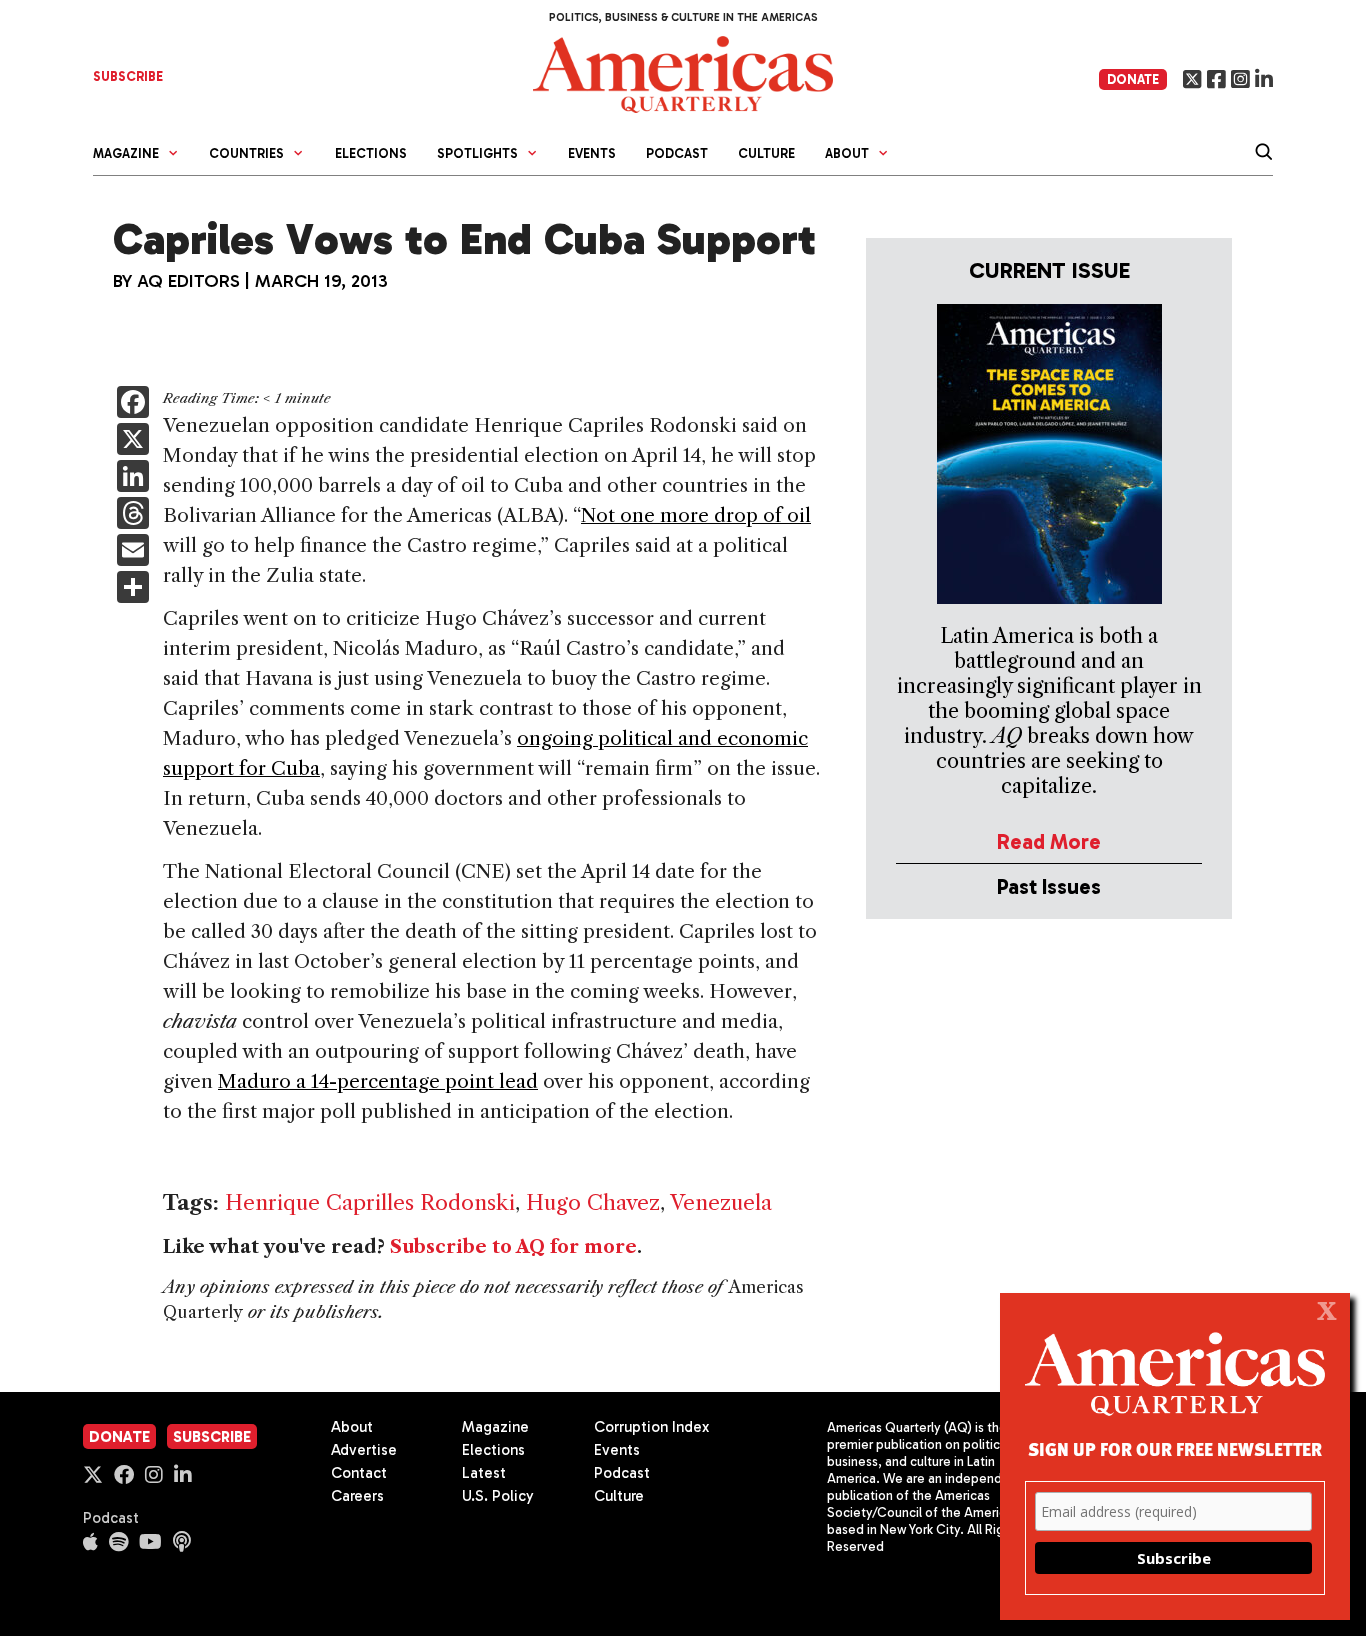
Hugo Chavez (593, 1202)
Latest (484, 1473)
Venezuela (721, 1202)
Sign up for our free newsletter (1175, 1448)
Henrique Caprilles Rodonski (370, 1202)
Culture (766, 153)
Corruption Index (651, 1427)
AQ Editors (188, 281)
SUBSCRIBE (128, 76)
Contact (359, 1473)
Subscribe (212, 1437)
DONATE (1133, 79)
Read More (1049, 841)
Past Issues (1049, 886)
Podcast (677, 153)
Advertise (364, 1450)
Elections (371, 153)
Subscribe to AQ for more (513, 1247)
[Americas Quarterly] (683, 72)
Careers (357, 1496)
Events (592, 153)
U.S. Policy (498, 1496)
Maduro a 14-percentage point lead (378, 1081)
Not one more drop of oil (696, 515)
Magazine (495, 1427)
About (352, 1427)
